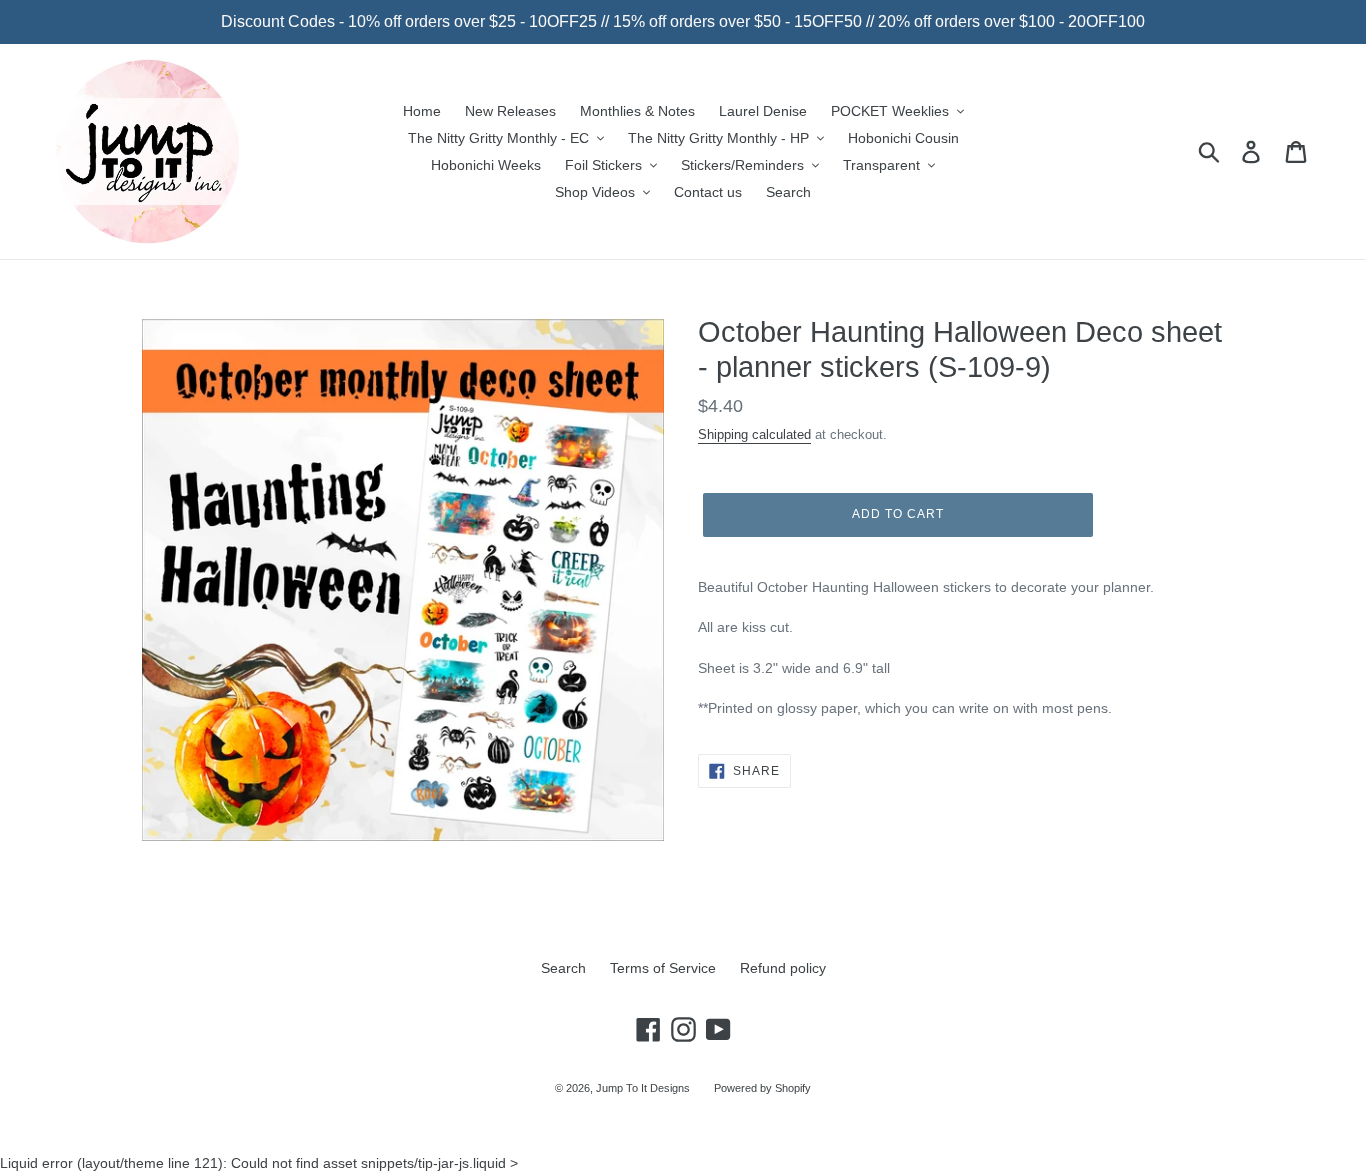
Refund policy (783, 968)
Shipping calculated (754, 434)
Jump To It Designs (643, 1088)
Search (563, 968)
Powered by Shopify (762, 1088)
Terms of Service (663, 968)
